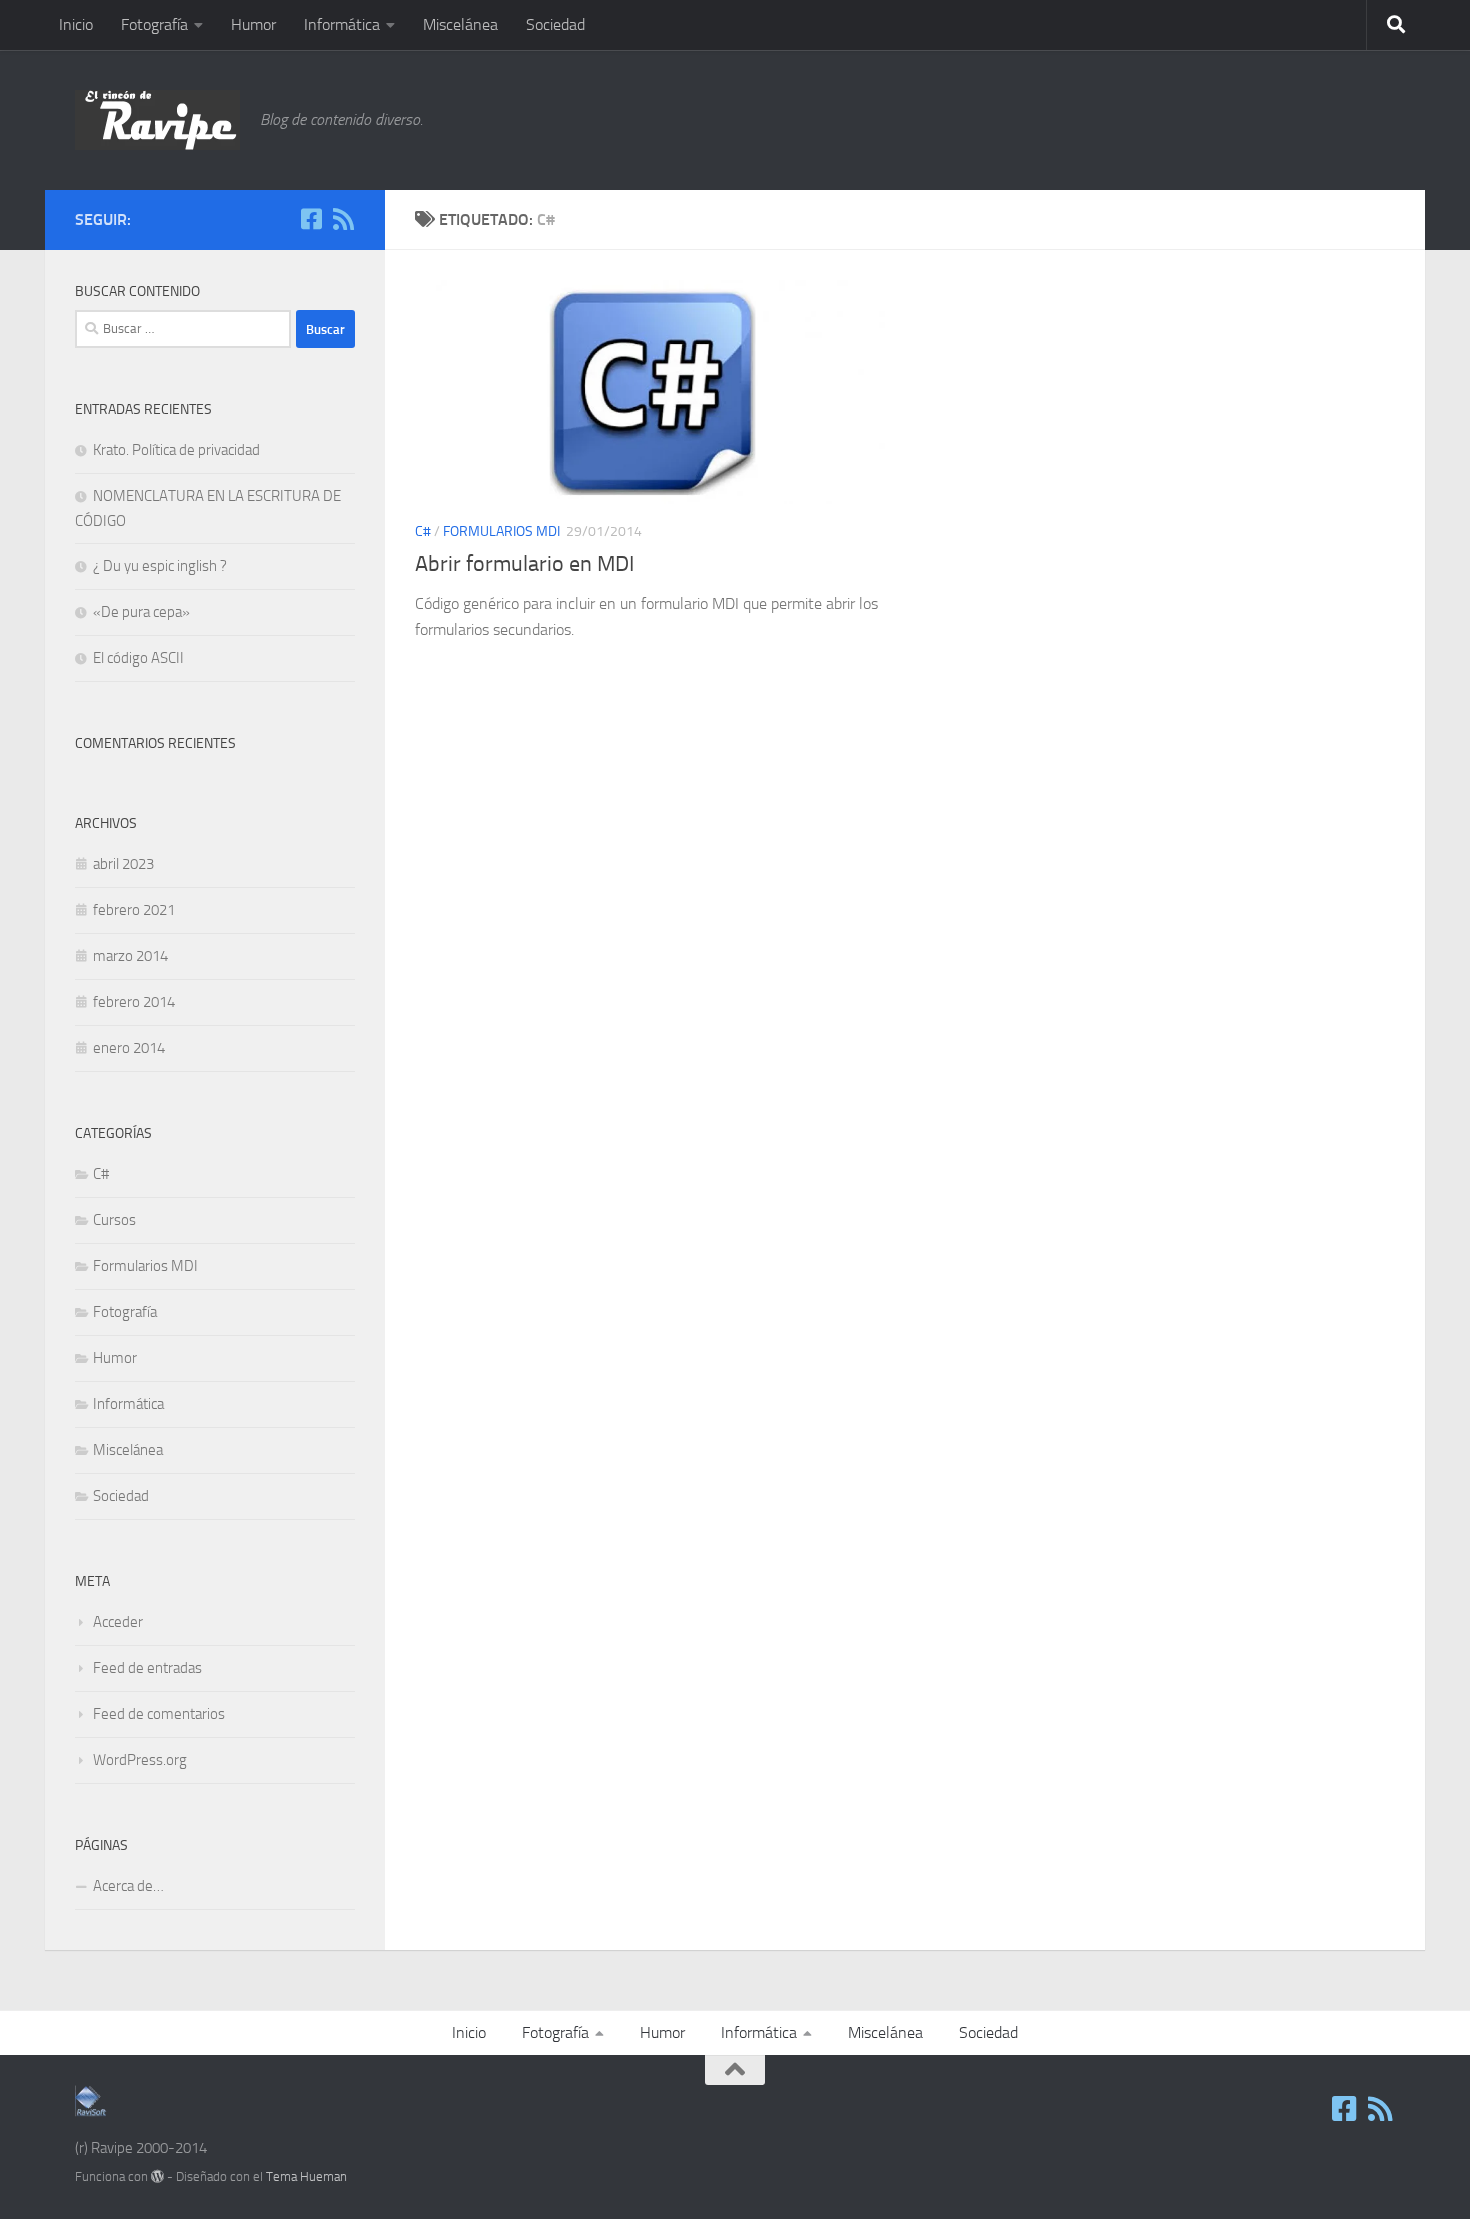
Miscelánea (460, 24)
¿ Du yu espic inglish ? (160, 566)
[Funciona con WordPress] (157, 2176)
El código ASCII (138, 658)
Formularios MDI (501, 531)
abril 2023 (123, 864)
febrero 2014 (134, 1002)
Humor (253, 24)
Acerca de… (128, 1886)
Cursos (114, 1220)
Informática (342, 24)
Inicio (76, 24)
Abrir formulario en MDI (524, 564)
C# (423, 531)
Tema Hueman (306, 2176)
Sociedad (555, 24)
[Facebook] (311, 219)
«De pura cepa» (141, 612)
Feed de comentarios (159, 1714)
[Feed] (343, 219)
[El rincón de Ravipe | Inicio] (157, 120)
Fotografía (154, 24)
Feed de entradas (147, 1668)
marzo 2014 (130, 956)
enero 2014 (129, 1048)
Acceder (118, 1622)
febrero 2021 (134, 910)
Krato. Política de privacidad (176, 450)
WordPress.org (140, 1760)
